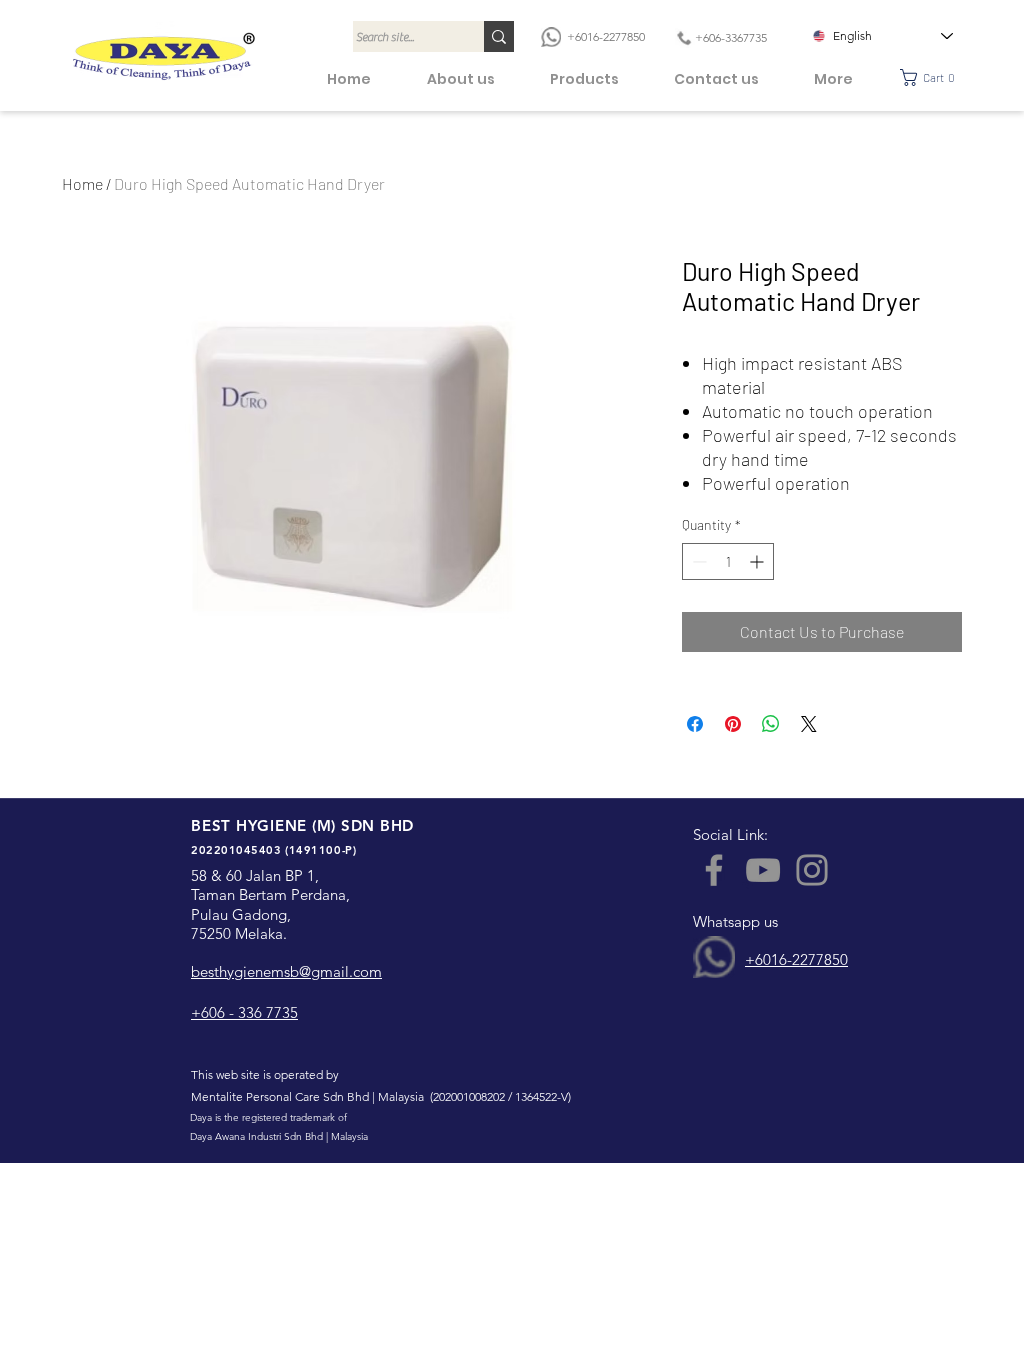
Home (82, 183)
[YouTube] (763, 870)
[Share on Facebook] (695, 724)
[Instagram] (812, 870)
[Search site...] (499, 36)
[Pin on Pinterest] (733, 724)
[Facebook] (714, 870)
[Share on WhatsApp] (771, 724)
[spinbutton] (728, 561)
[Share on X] (809, 724)
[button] (933, 77)
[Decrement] (697, 561)
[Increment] (758, 561)
